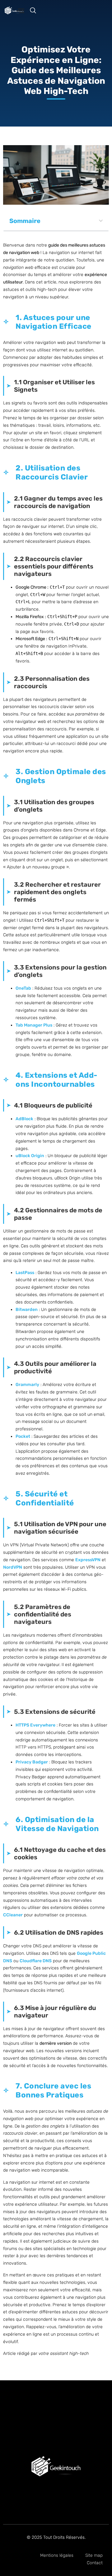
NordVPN (13, 1567)
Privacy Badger (32, 1762)
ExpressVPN (88, 1560)
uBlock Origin (30, 1156)
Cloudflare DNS (36, 1961)
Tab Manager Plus (34, 1025)
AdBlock (24, 1119)
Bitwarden (27, 1310)
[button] (36, 11)
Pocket (23, 1436)
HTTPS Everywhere (35, 1725)
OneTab (23, 988)
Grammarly (27, 1385)
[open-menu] (20, 11)
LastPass (25, 1273)
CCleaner (13, 1915)
